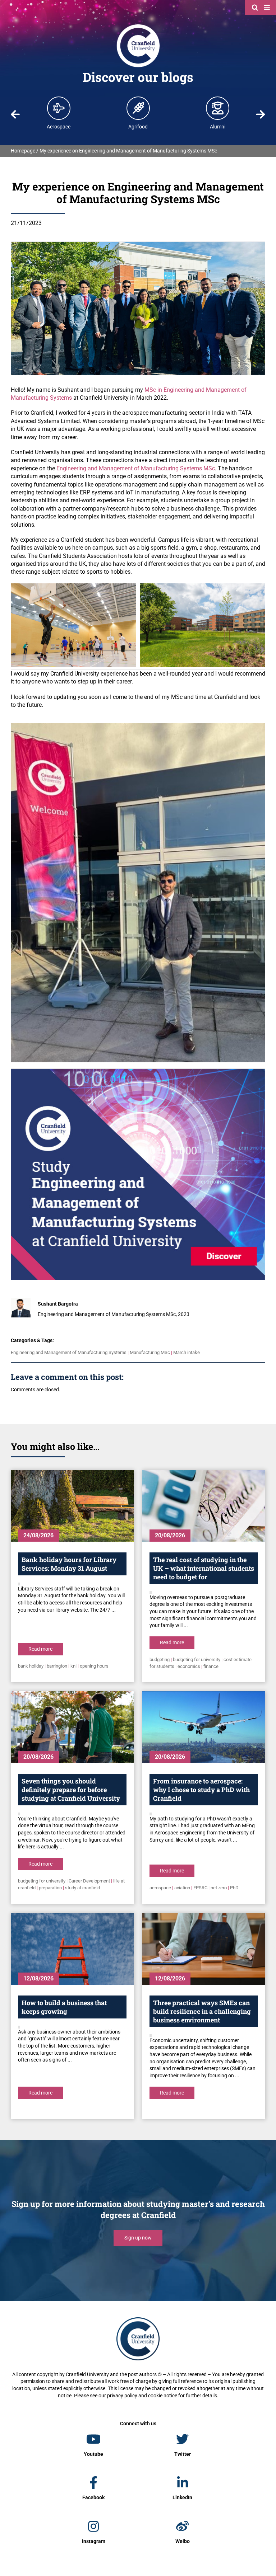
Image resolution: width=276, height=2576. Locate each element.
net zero (219, 1888)
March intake (187, 1352)
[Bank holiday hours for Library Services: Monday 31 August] (72, 1506)
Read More (40, 1649)
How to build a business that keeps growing (64, 2007)
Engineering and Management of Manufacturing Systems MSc (136, 468)
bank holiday (31, 1666)
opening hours (94, 1666)
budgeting (160, 1660)
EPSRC (200, 1888)
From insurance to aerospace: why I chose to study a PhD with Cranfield (201, 1790)
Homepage (23, 151)
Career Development (89, 1881)
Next (261, 114)
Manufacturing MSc (150, 1352)
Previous (15, 114)
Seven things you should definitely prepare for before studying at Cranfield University (71, 1790)
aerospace (160, 1888)
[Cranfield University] (138, 26)
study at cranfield (82, 1888)
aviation (182, 1888)
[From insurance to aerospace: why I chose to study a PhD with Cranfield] (204, 1727)
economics (189, 1666)
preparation (50, 1888)
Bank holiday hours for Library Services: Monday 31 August (69, 1564)
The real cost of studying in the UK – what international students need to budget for (204, 1568)
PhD (234, 1888)
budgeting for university (197, 1660)
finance (211, 1666)
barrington (57, 1666)
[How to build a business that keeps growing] (72, 1949)
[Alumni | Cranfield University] (218, 108)
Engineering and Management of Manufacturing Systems (69, 1352)
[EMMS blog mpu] (142, 1071)
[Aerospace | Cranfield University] (59, 108)
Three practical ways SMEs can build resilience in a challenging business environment (202, 2011)
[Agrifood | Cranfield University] (138, 108)
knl (73, 1666)
